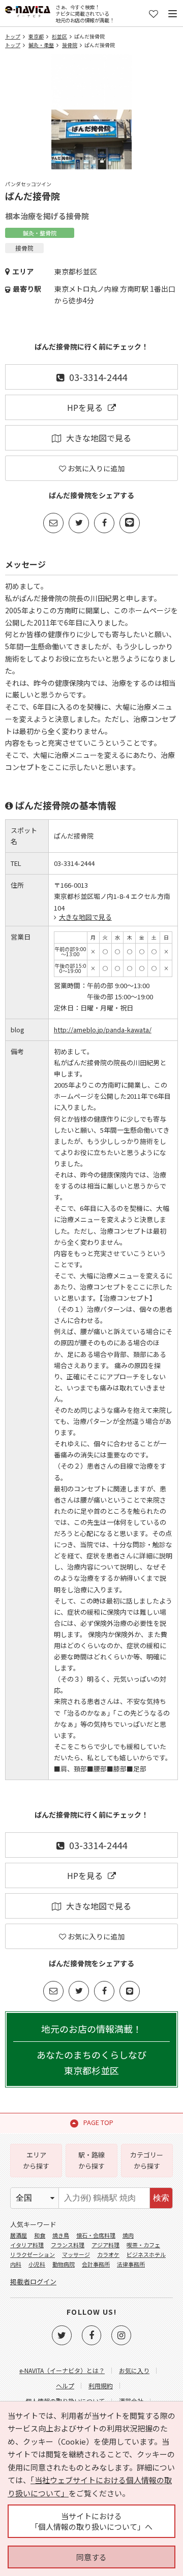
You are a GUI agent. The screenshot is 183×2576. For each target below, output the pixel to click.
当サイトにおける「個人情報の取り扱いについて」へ (91, 2521)
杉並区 (59, 36)
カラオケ (108, 2254)
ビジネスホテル (146, 2254)
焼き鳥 (61, 2235)
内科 (16, 2264)
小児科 (37, 2264)
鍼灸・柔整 (41, 45)
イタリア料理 (27, 2245)
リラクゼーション (33, 2254)
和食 (40, 2235)
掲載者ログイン (33, 2282)
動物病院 (64, 2264)
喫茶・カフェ (143, 2245)
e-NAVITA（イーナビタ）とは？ (62, 2370)
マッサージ (76, 2254)
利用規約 (101, 2386)
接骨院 (70, 45)
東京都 (36, 36)
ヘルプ (65, 2386)
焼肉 (128, 2235)
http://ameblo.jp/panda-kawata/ (103, 1030)
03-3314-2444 (98, 377)
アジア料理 (105, 2245)
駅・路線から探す (91, 2160)
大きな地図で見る (99, 438)
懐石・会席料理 (96, 2235)
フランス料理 (68, 2245)
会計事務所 (96, 2264)
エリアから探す (36, 2160)
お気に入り (134, 2370)
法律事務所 (131, 2264)
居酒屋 (19, 2235)
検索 (161, 2198)
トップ (13, 36)
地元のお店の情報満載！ (91, 2049)
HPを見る (85, 407)
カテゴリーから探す (147, 2160)
